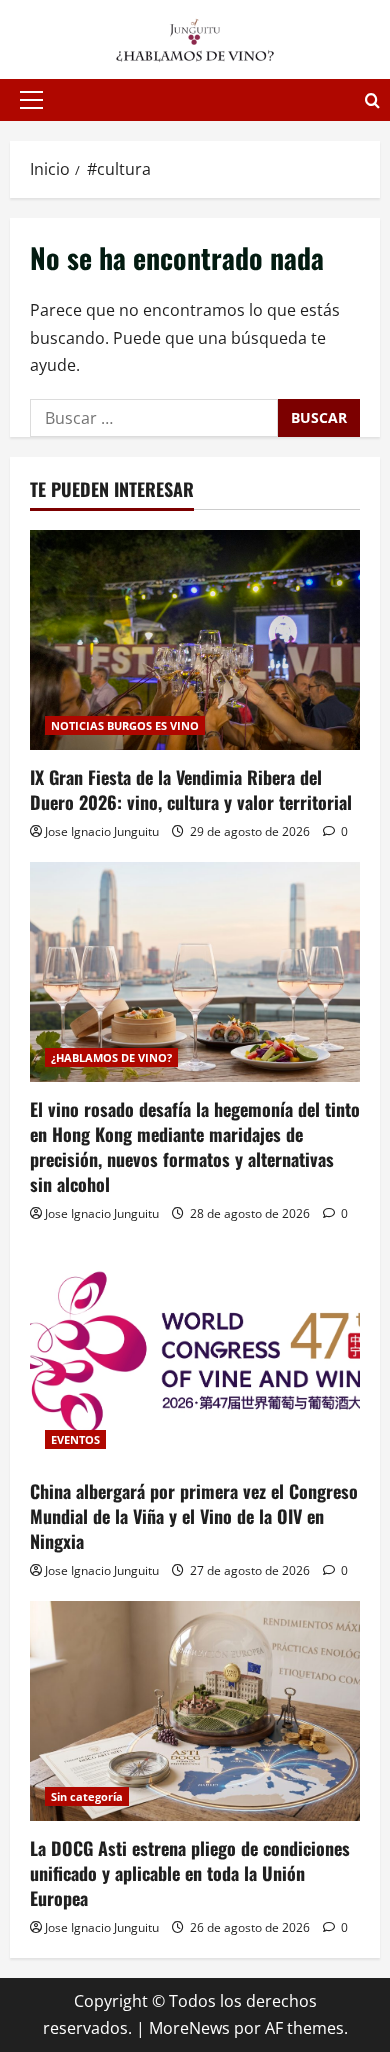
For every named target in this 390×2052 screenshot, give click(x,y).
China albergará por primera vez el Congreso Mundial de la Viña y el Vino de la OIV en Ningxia (194, 1516)
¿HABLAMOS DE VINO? (111, 1057)
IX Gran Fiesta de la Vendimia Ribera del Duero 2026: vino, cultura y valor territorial (191, 789)
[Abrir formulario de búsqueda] (372, 100)
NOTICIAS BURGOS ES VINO (125, 725)
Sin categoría (87, 1796)
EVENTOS (75, 1439)
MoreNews (189, 2028)
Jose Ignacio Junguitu (102, 831)
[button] (31, 100)
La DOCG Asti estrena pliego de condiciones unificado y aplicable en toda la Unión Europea (190, 1873)
